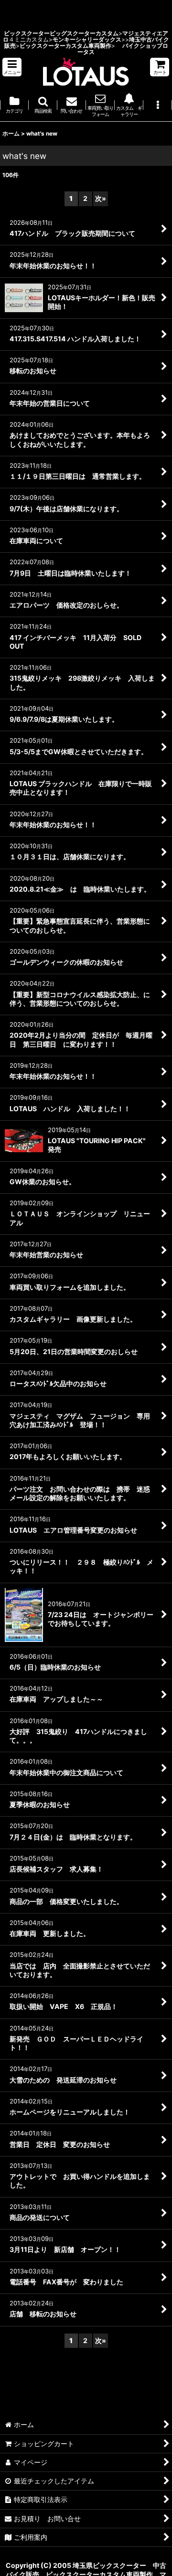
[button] (12, 67)
